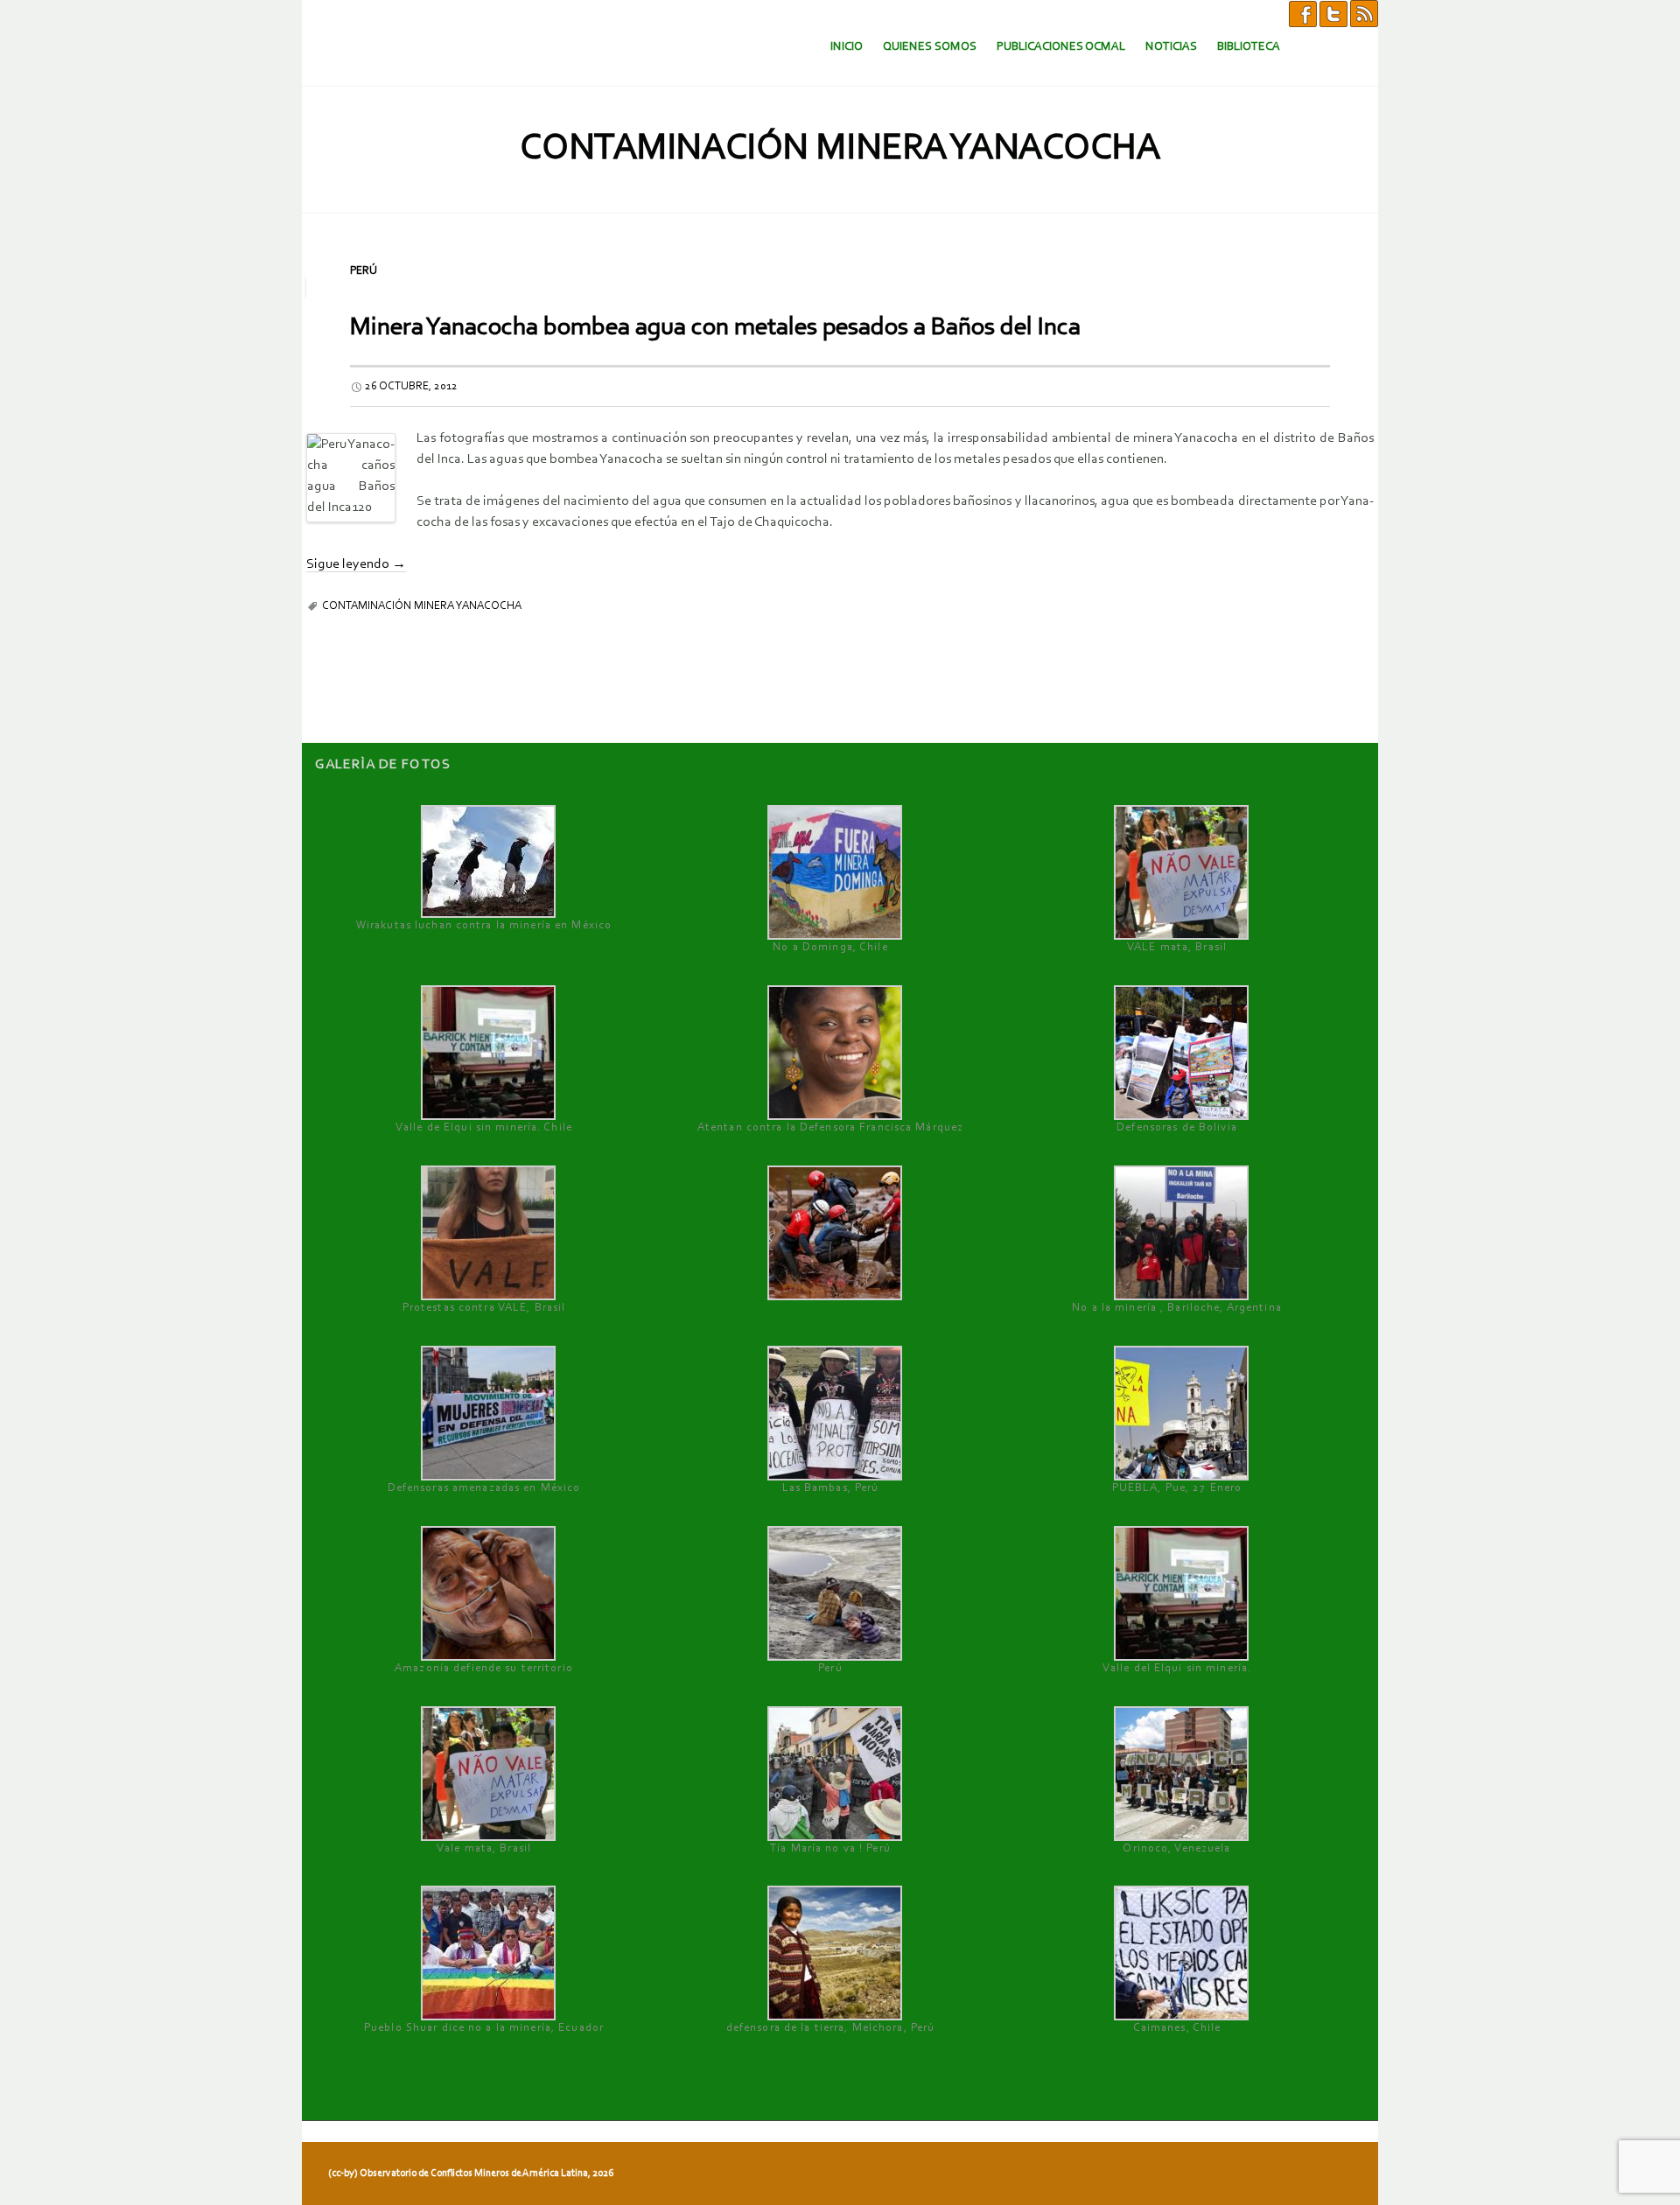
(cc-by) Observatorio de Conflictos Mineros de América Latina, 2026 (471, 2173)
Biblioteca (1249, 47)
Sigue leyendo (356, 564)
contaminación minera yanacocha (422, 606)
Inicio (847, 47)
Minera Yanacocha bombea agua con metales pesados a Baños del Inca (715, 328)
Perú (364, 271)
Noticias (1171, 47)
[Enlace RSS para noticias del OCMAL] (1364, 13)
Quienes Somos (930, 47)
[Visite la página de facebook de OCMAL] (1303, 13)
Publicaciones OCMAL (1061, 47)
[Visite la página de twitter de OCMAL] (1333, 13)
